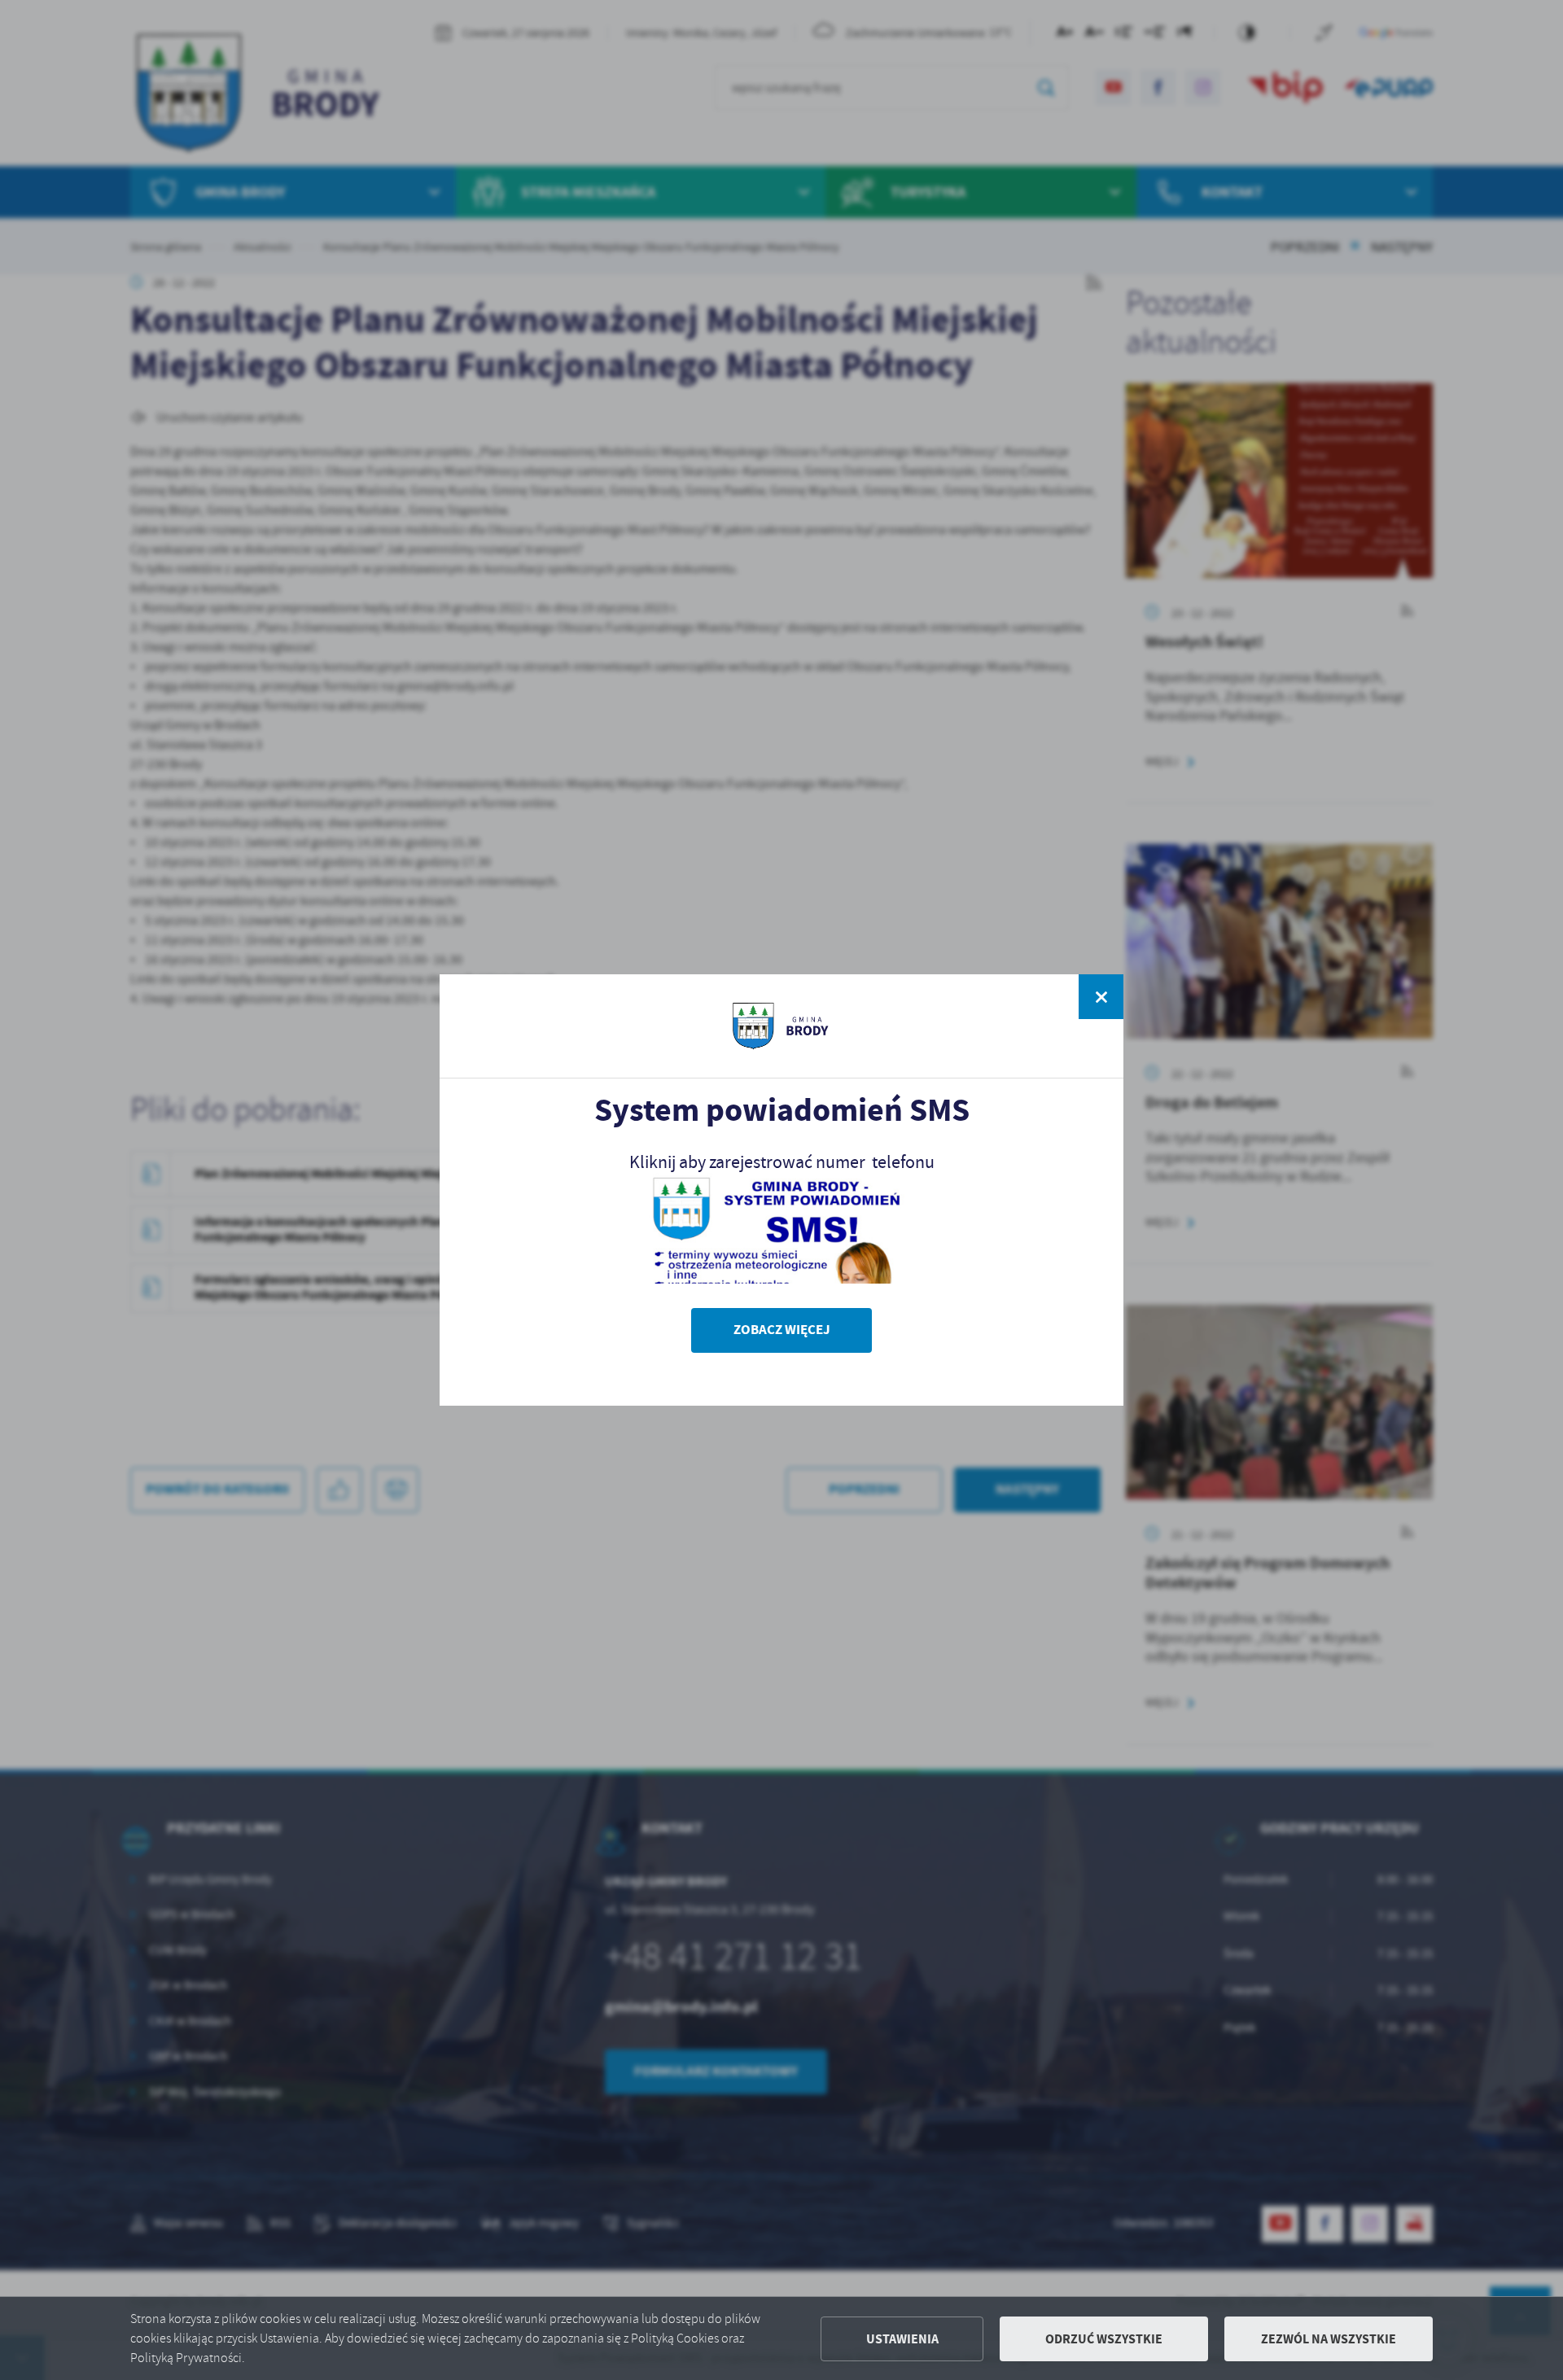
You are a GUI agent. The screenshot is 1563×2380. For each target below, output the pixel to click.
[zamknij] (1101, 997)
